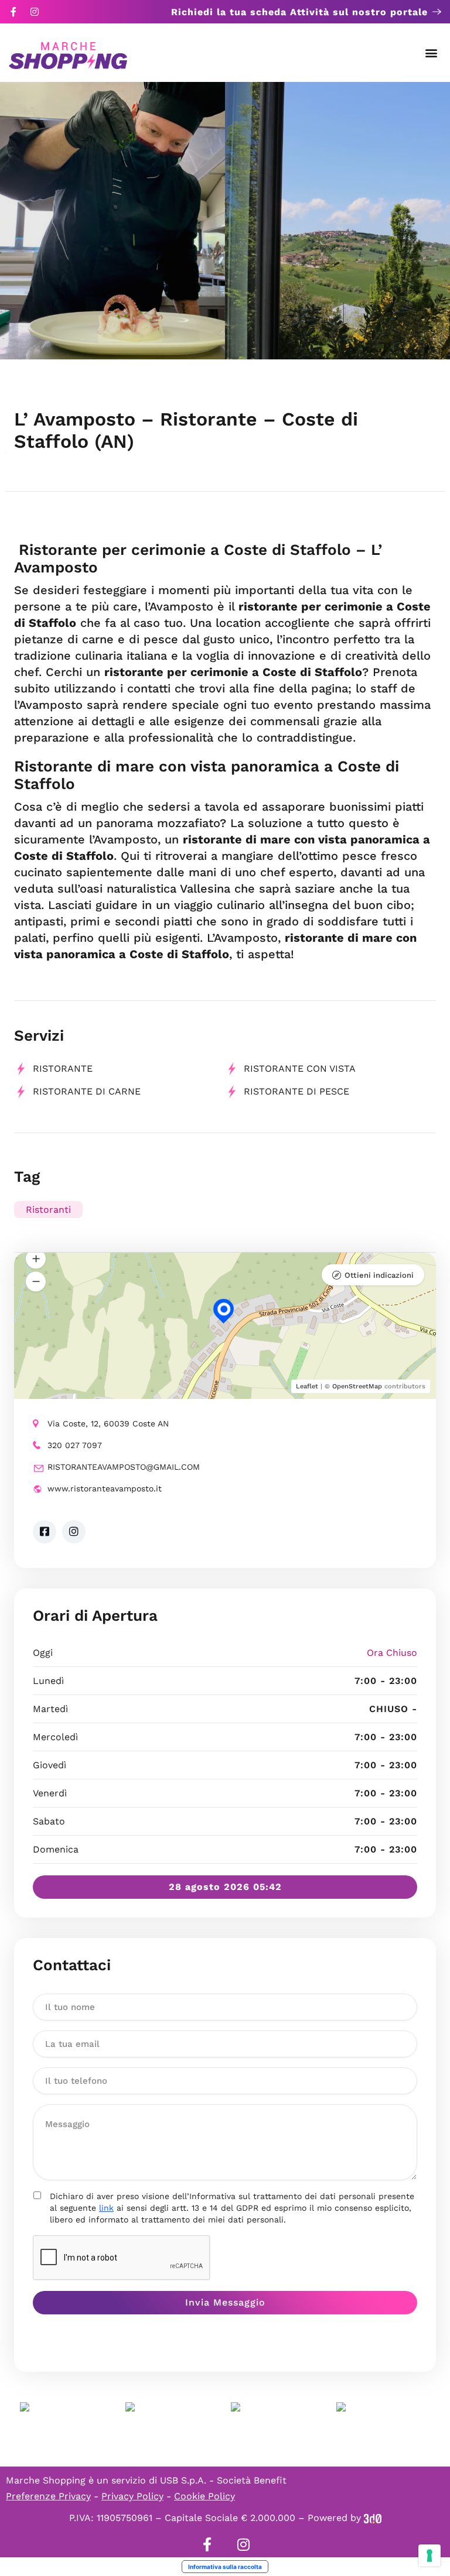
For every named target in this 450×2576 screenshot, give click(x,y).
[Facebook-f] (13, 12)
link (106, 2208)
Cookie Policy (204, 2496)
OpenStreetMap (357, 1386)
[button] (432, 53)
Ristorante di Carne (87, 1091)
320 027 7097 (75, 1445)
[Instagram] (35, 12)
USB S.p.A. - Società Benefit (223, 2480)
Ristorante (63, 1069)
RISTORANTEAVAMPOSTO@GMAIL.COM (124, 1467)
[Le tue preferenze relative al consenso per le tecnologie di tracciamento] (429, 2556)
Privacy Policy (132, 2496)
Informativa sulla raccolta (225, 2567)
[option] (112, 221)
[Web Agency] (373, 2518)
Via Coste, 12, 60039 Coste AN (108, 1424)
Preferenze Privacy (48, 2496)
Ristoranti (48, 1210)
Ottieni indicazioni (379, 1275)
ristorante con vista (300, 1069)
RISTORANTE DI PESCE (296, 1091)
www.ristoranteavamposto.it (105, 1488)
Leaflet (307, 1386)
